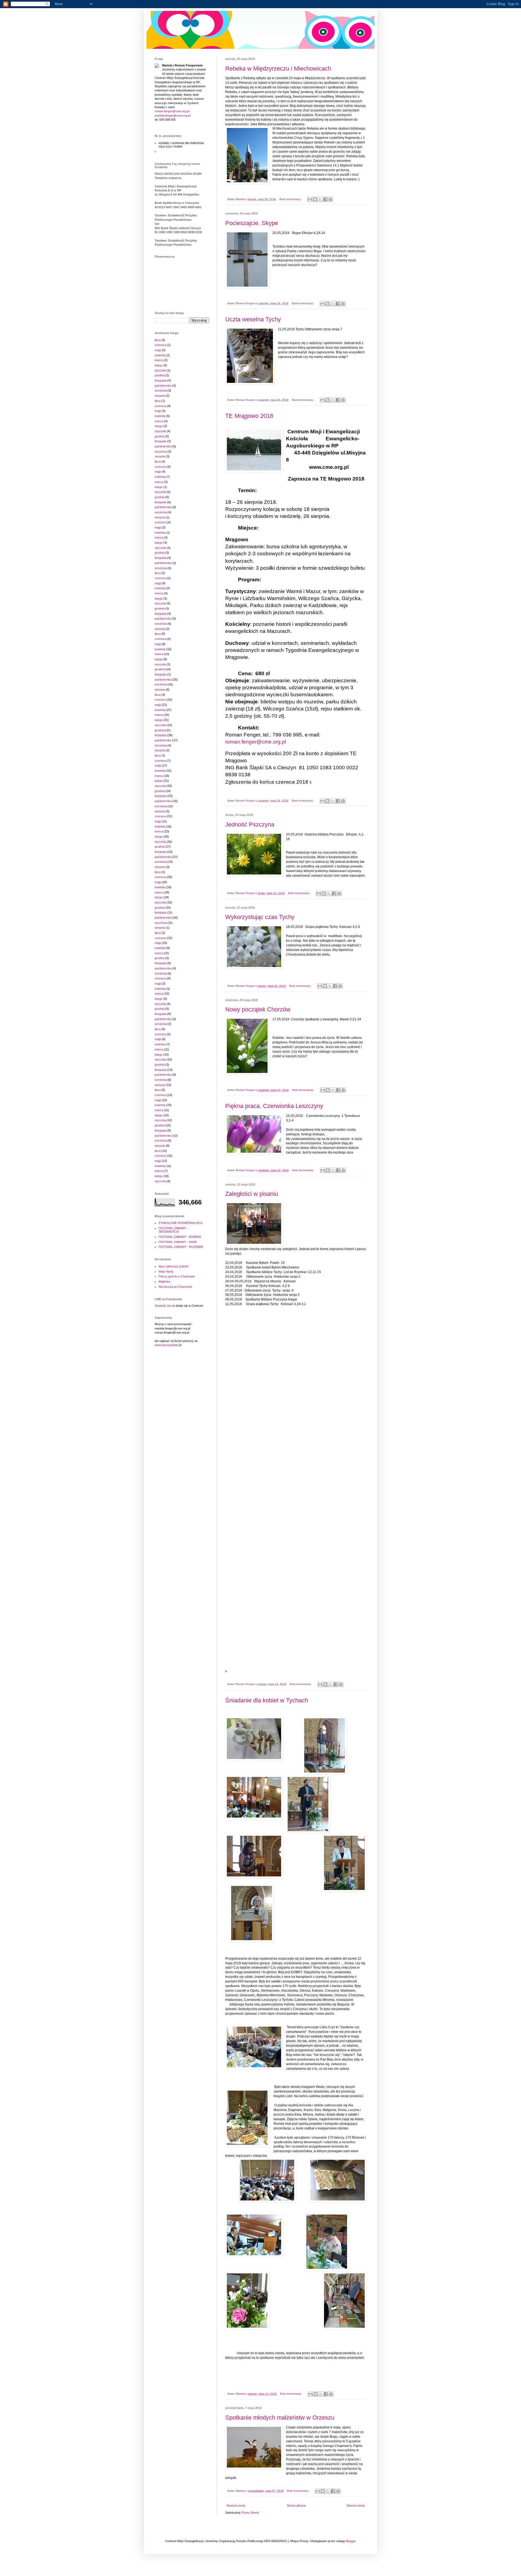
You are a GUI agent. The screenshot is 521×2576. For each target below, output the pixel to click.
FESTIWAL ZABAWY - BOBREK (180, 1237)
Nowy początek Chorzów (258, 1009)
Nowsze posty (236, 2505)
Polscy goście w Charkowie (177, 1276)
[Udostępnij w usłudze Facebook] (325, 199)
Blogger (351, 2541)
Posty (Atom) (250, 2513)
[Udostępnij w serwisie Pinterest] (331, 199)
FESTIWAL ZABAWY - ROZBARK (181, 1247)
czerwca (160, 345)
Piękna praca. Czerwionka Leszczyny (274, 1106)
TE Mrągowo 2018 (249, 416)
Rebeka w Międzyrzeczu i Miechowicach (278, 68)
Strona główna (296, 2505)
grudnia (160, 375)
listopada (161, 380)
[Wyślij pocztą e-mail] (310, 199)
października (163, 386)
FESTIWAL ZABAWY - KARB (178, 1242)
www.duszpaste (165, 1345)
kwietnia (160, 355)
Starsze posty (356, 2505)
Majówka (164, 1281)
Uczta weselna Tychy (253, 319)
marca (159, 360)
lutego (159, 365)
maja (158, 350)
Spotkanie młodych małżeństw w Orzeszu (280, 2418)
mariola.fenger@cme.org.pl (172, 116)
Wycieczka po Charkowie (175, 1287)
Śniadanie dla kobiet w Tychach (267, 1700)
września (161, 390)
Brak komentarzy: (291, 199)
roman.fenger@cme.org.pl (172, 111)
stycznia (160, 370)
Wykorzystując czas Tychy (260, 917)
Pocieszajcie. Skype (252, 223)
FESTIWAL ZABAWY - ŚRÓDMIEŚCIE (173, 1230)
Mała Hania (166, 1271)
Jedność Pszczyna (250, 824)
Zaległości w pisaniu (252, 1194)
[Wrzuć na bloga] (315, 199)
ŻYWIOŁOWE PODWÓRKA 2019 (180, 1223)
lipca (158, 340)
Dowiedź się (163, 1306)
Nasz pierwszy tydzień (174, 1266)
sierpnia (160, 396)
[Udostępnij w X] (320, 199)
